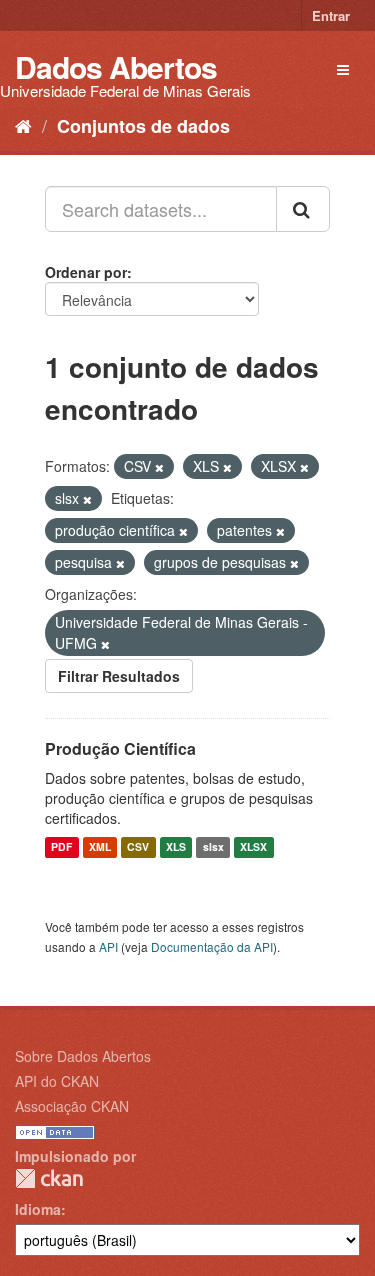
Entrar (331, 15)
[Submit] (303, 209)
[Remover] (159, 467)
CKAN (49, 1178)
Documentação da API (212, 946)
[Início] (23, 125)
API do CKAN (57, 1081)
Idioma (38, 1209)
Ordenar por (86, 272)
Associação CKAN (72, 1106)
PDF (61, 847)
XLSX (253, 847)
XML (100, 847)
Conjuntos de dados (143, 126)
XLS (176, 847)
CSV (138, 847)
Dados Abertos (116, 66)
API (108, 946)
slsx (213, 847)
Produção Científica (120, 748)
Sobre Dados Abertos (83, 1056)
